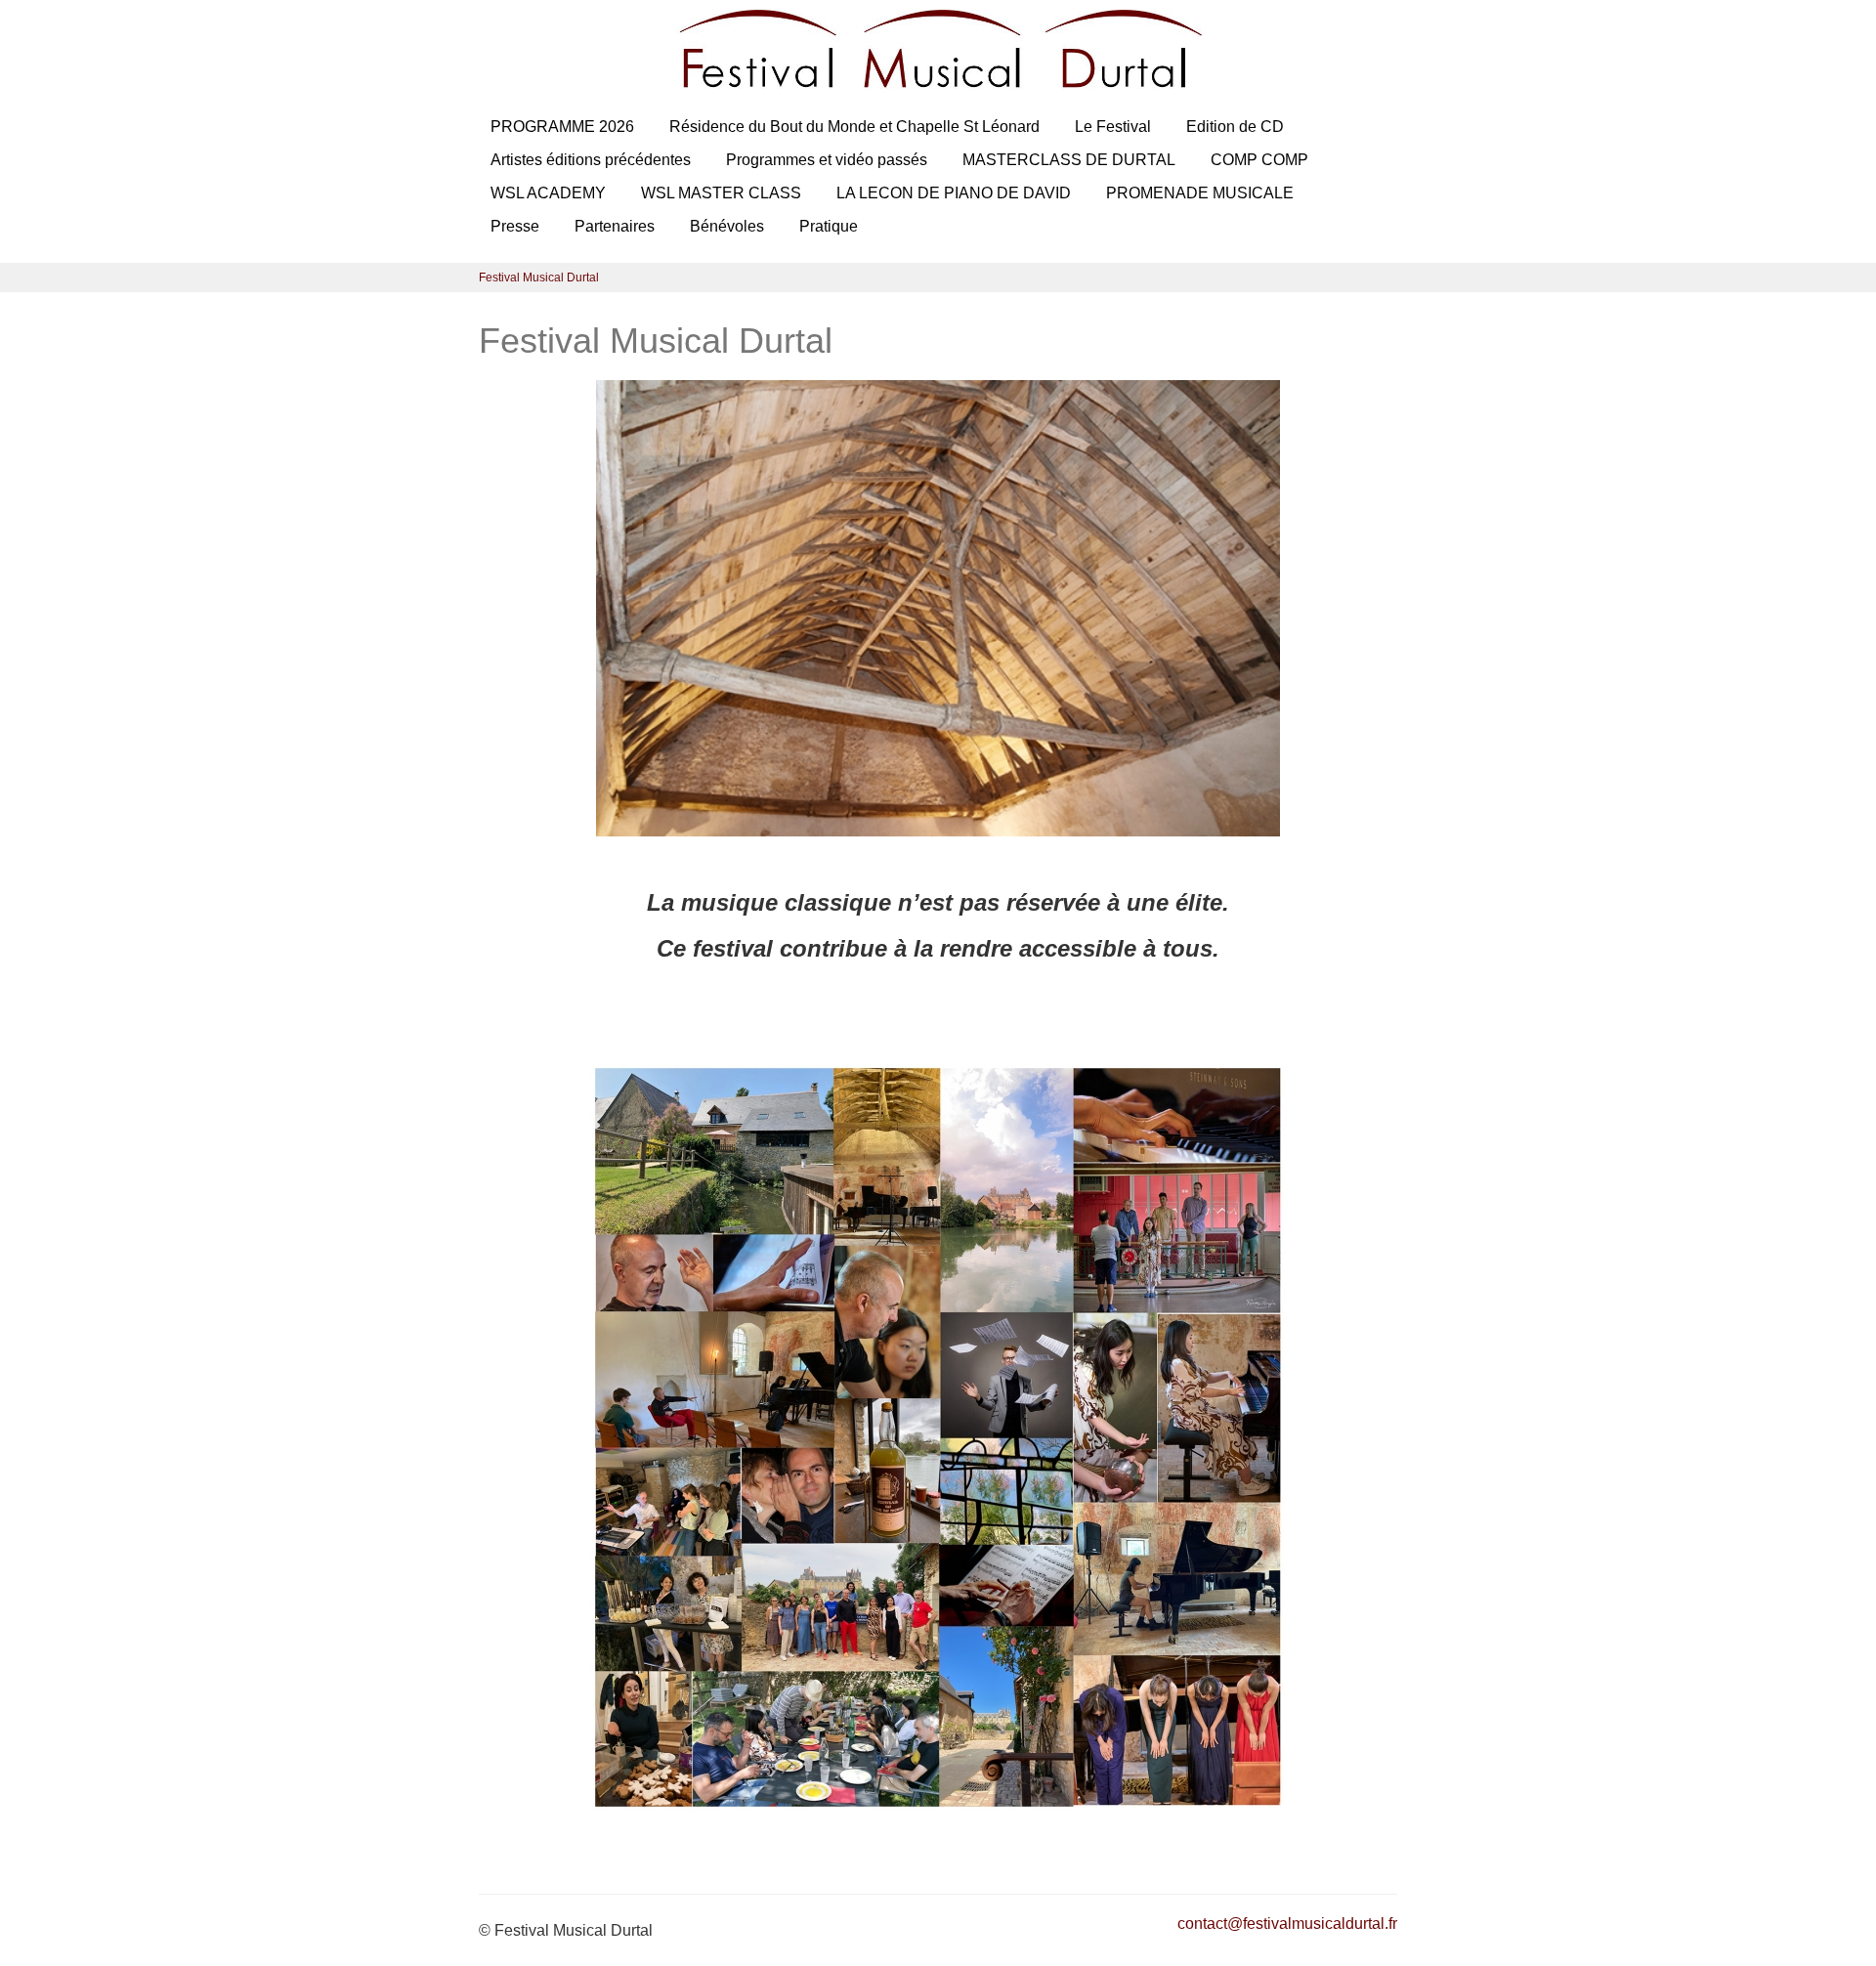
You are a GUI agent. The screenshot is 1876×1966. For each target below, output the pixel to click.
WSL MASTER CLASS (721, 193)
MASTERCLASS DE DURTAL (1069, 160)
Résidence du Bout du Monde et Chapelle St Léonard (854, 127)
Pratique (829, 226)
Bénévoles (727, 226)
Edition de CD (1235, 127)
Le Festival (1113, 127)
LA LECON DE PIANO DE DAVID (954, 193)
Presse (515, 226)
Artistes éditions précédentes (591, 160)
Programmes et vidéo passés (827, 160)
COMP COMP (1259, 160)
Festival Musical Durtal (539, 278)
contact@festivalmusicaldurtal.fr (1287, 1923)
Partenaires (615, 226)
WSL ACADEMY (548, 193)
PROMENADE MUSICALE (1200, 193)
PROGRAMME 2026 (562, 127)
